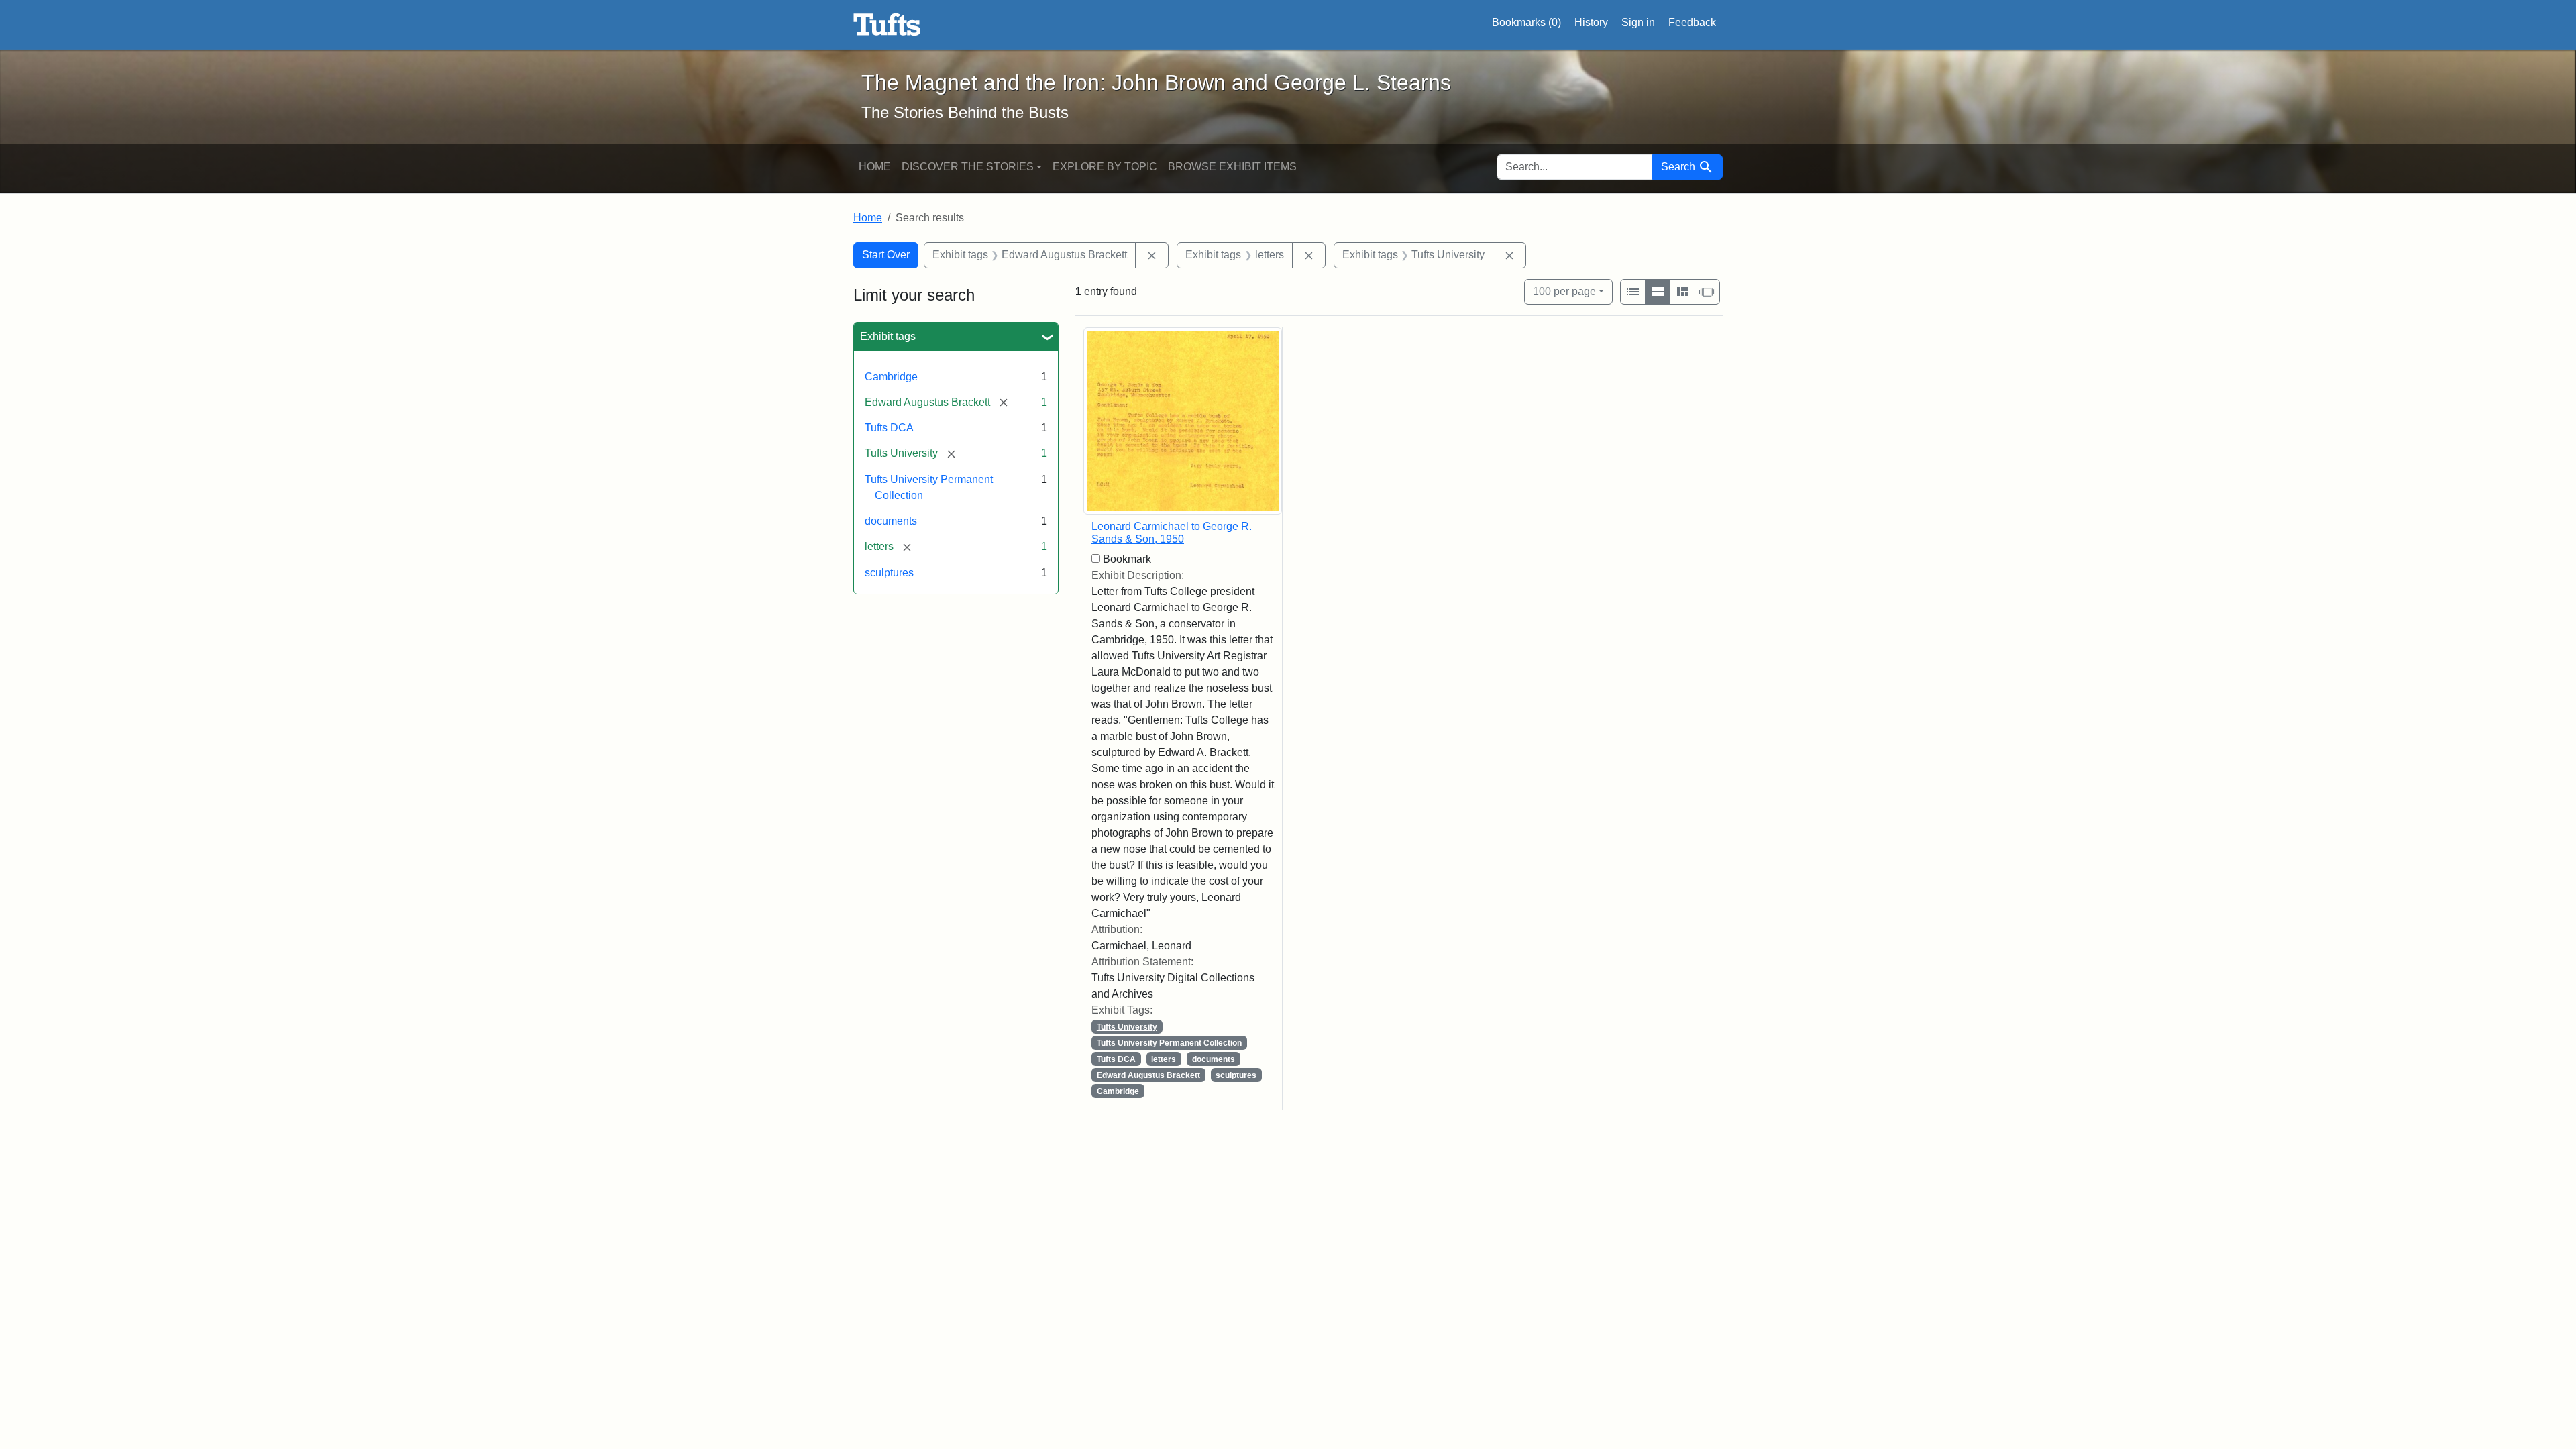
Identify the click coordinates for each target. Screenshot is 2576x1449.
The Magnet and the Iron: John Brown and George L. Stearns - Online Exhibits (887, 25)
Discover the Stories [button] (968, 167)
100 (1564, 291)
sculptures (889, 573)
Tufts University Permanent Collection (1169, 1043)
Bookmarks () (1526, 22)
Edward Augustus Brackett (1148, 1075)
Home (875, 167)
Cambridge (891, 377)
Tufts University (1127, 1027)
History (1591, 22)
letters (1164, 1059)
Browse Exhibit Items (1232, 167)
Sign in (1638, 22)
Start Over (886, 255)
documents (891, 521)
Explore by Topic (1105, 167)
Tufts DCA (889, 428)
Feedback (1692, 22)
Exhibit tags (888, 336)
